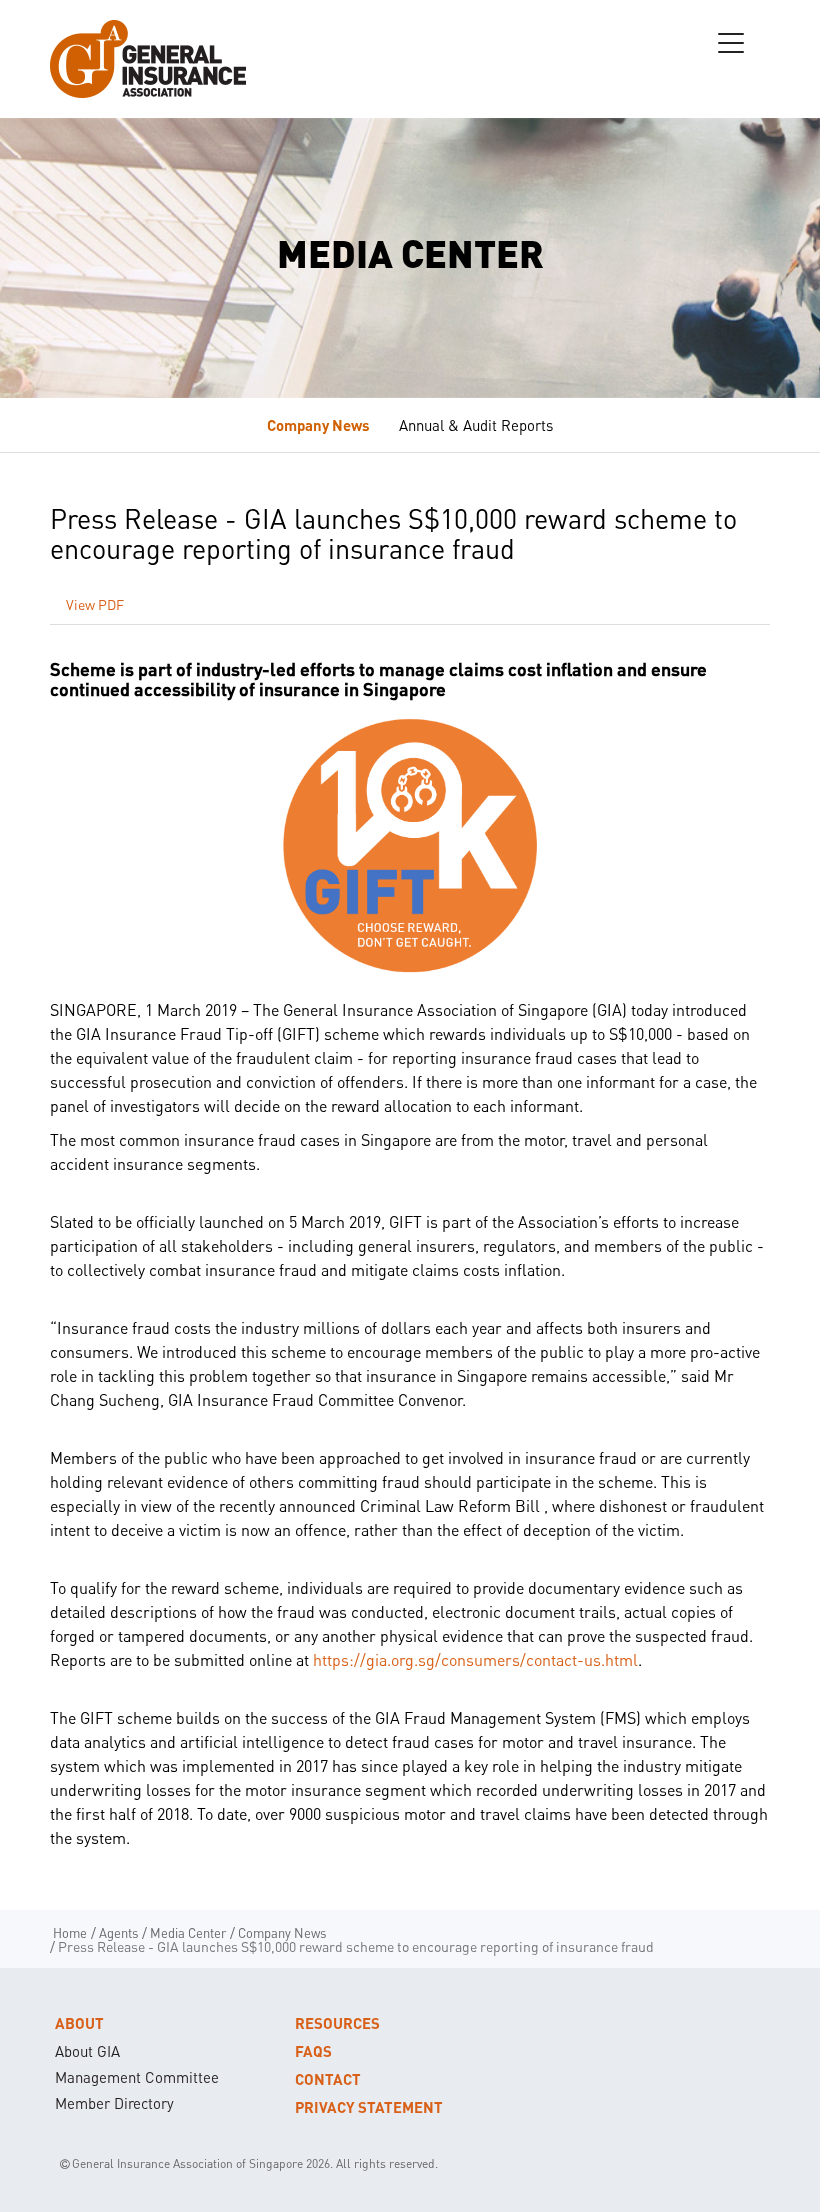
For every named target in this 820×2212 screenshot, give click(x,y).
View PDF (95, 604)
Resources (337, 2023)
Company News (318, 425)
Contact (328, 2079)
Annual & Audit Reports (476, 425)
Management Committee (137, 2077)
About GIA (87, 2051)
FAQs (313, 2051)
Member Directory (114, 2103)
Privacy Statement (369, 2107)
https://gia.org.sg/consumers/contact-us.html (475, 1659)
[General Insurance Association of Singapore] (148, 59)
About (79, 2023)
